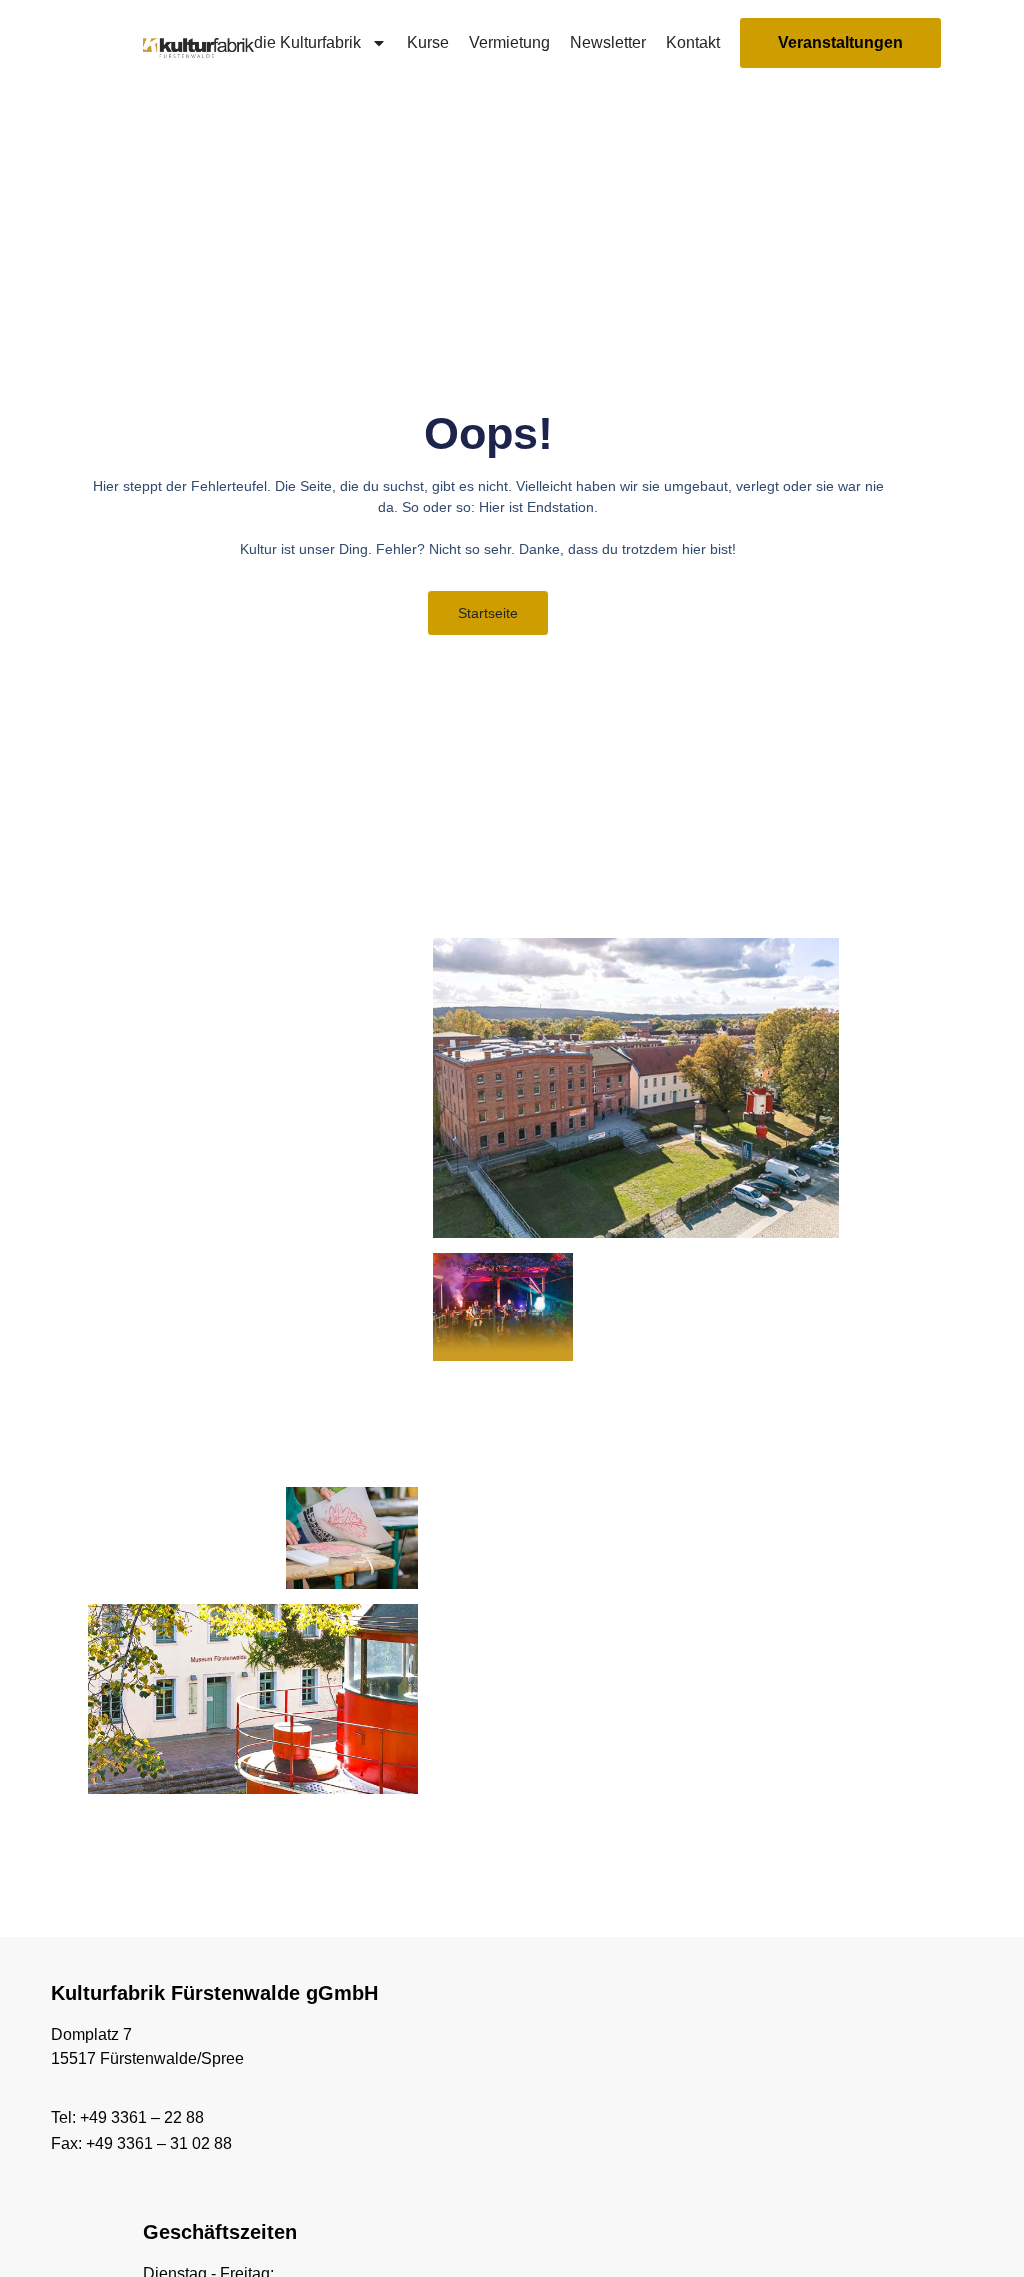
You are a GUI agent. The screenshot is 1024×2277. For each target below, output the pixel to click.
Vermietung (509, 42)
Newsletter (608, 42)
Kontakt (693, 42)
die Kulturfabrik (307, 42)
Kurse (428, 42)
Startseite (488, 613)
